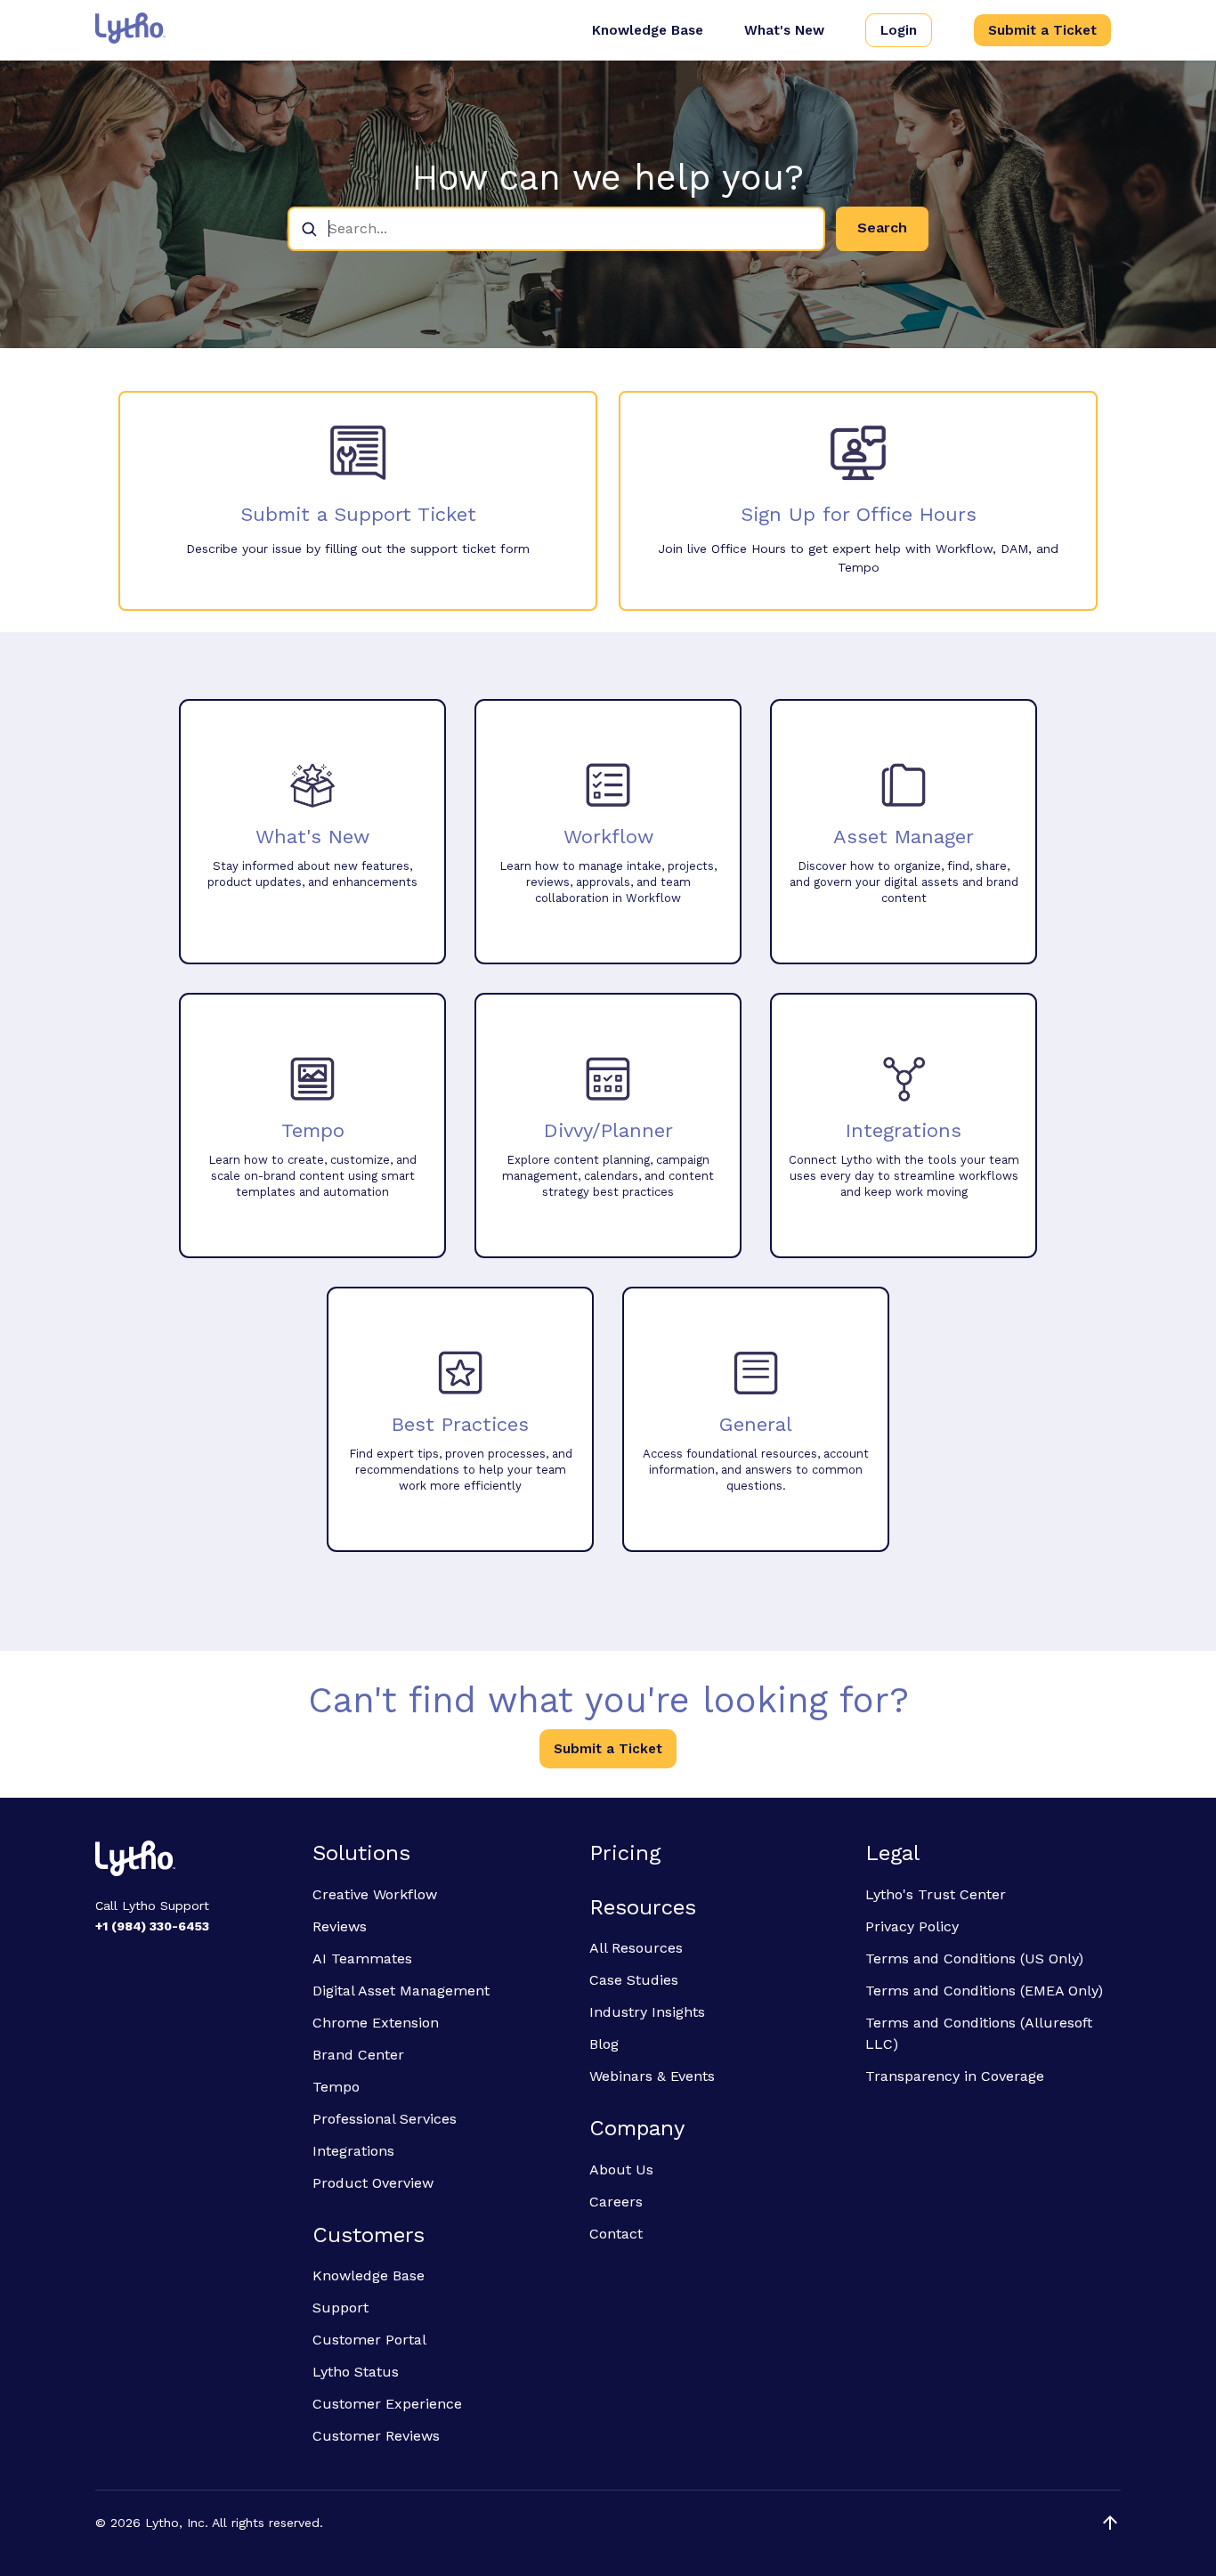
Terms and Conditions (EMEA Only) (984, 1991)
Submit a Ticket (1042, 30)
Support (340, 2308)
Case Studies (634, 1980)
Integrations (353, 2151)
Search (882, 228)
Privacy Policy (912, 1926)
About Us (621, 2170)
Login (899, 30)
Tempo (336, 2087)
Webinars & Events (652, 2076)
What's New (784, 30)
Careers (616, 2202)
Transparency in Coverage (955, 2076)
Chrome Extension (376, 2023)
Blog (604, 2044)
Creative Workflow (375, 1894)
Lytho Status (356, 2372)
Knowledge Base (648, 30)
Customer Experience (387, 2404)
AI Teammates (362, 1958)
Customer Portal (369, 2340)
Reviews (340, 1926)
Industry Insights (647, 2012)
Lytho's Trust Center (936, 1894)
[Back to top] (1110, 2523)
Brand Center (358, 2055)
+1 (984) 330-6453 (152, 1926)
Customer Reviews (376, 2436)
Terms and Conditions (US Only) (974, 1958)
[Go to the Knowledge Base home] (130, 28)
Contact (616, 2234)
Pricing (625, 1853)
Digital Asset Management (401, 1991)
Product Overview (373, 2183)
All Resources (636, 1948)
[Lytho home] (193, 1861)
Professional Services (385, 2119)
